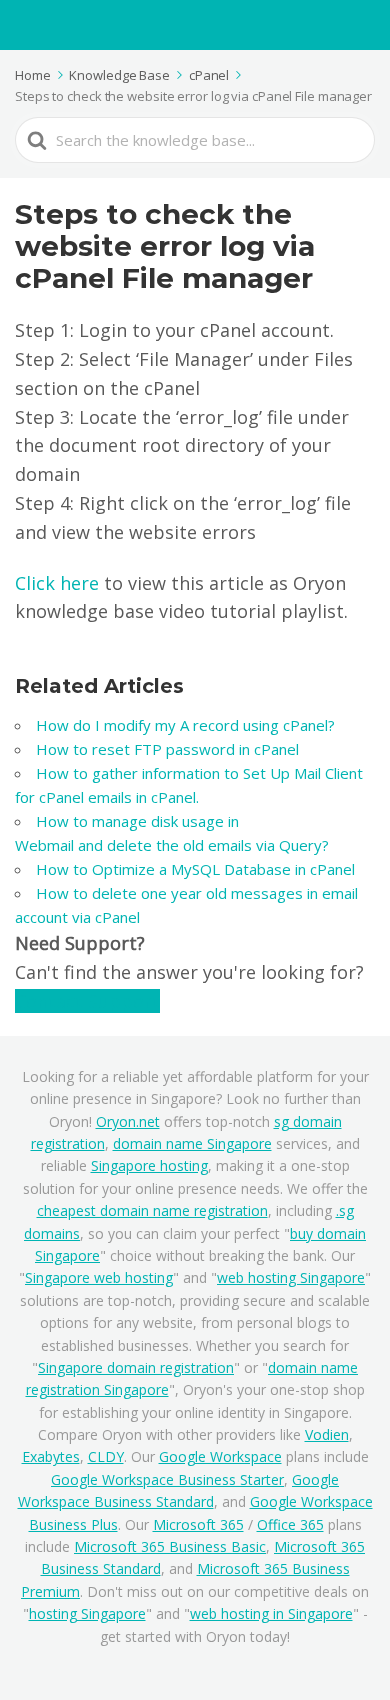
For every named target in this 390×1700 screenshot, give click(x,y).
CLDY (106, 1456)
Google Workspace (220, 1456)
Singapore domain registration (136, 1367)
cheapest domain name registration (152, 1210)
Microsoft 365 (198, 1524)
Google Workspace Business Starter (167, 1479)
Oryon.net (128, 1121)
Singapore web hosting (99, 1277)
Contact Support (87, 1001)
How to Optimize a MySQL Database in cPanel (195, 869)
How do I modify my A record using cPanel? (187, 725)
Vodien (327, 1434)
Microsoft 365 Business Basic (170, 1546)
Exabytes (51, 1456)
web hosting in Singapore (271, 1613)
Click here (57, 583)
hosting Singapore (87, 1613)
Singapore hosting (149, 1165)
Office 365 (290, 1524)
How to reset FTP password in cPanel (169, 749)
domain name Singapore (192, 1143)
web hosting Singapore (291, 1277)
